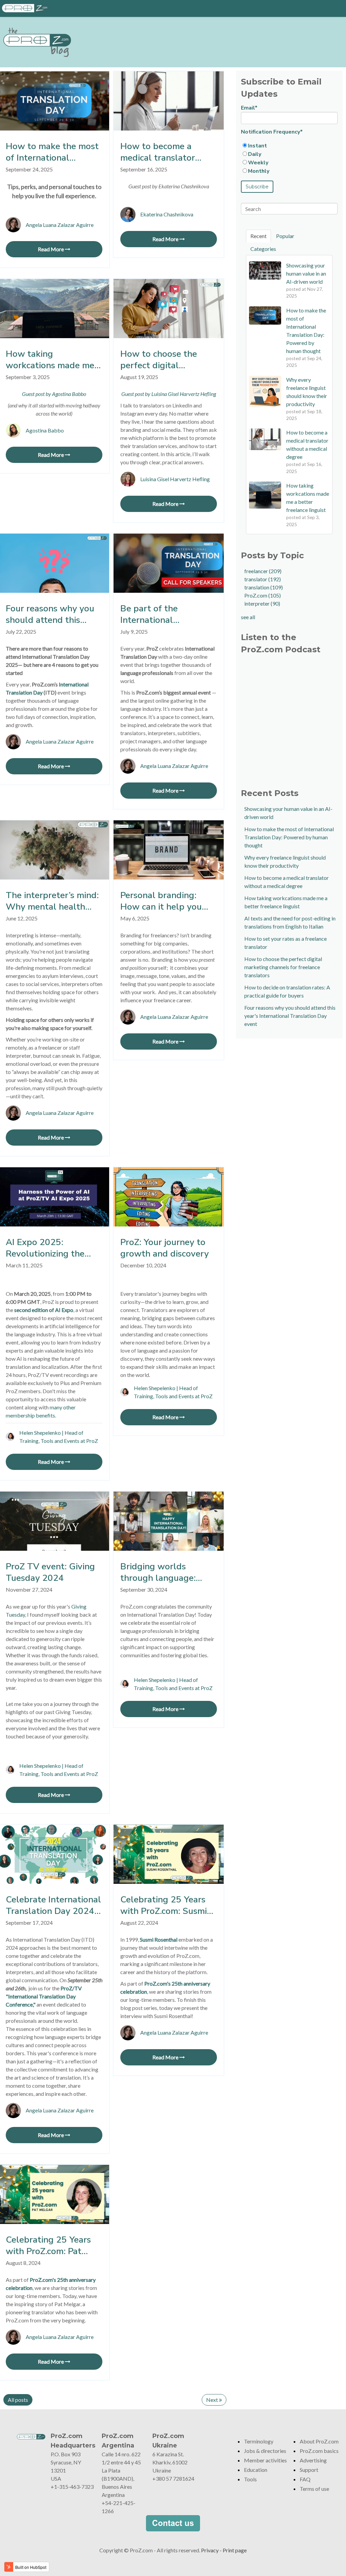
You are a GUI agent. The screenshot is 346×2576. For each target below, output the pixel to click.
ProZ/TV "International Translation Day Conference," (44, 1996)
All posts (18, 2400)
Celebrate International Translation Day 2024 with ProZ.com (53, 1905)
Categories (263, 249)
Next (213, 2400)
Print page (235, 2550)
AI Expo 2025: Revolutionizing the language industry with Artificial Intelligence (53, 1248)
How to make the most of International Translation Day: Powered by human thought (52, 152)
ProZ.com (263, 595)
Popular (285, 236)
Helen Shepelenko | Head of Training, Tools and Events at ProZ (59, 1437)
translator (263, 579)
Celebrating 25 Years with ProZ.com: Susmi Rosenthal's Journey (164, 1905)
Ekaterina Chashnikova (167, 214)
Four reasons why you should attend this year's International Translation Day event (51, 614)
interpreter (262, 603)
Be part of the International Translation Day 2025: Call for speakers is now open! (166, 614)
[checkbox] (289, 158)
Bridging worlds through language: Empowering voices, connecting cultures (160, 1572)
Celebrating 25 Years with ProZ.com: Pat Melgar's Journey (48, 2246)
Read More (51, 249)
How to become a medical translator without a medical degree (158, 152)
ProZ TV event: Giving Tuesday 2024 (50, 1572)
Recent (258, 236)
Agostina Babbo (45, 430)
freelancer (263, 571)
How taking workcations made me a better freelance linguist (54, 360)
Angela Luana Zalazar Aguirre (60, 225)
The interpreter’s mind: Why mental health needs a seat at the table (52, 901)
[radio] (289, 146)
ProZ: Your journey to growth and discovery (165, 1248)
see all (248, 617)
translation (264, 587)
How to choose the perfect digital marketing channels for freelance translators (167, 360)
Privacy (210, 2550)
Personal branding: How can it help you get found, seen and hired (161, 901)
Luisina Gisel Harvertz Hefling (175, 479)
